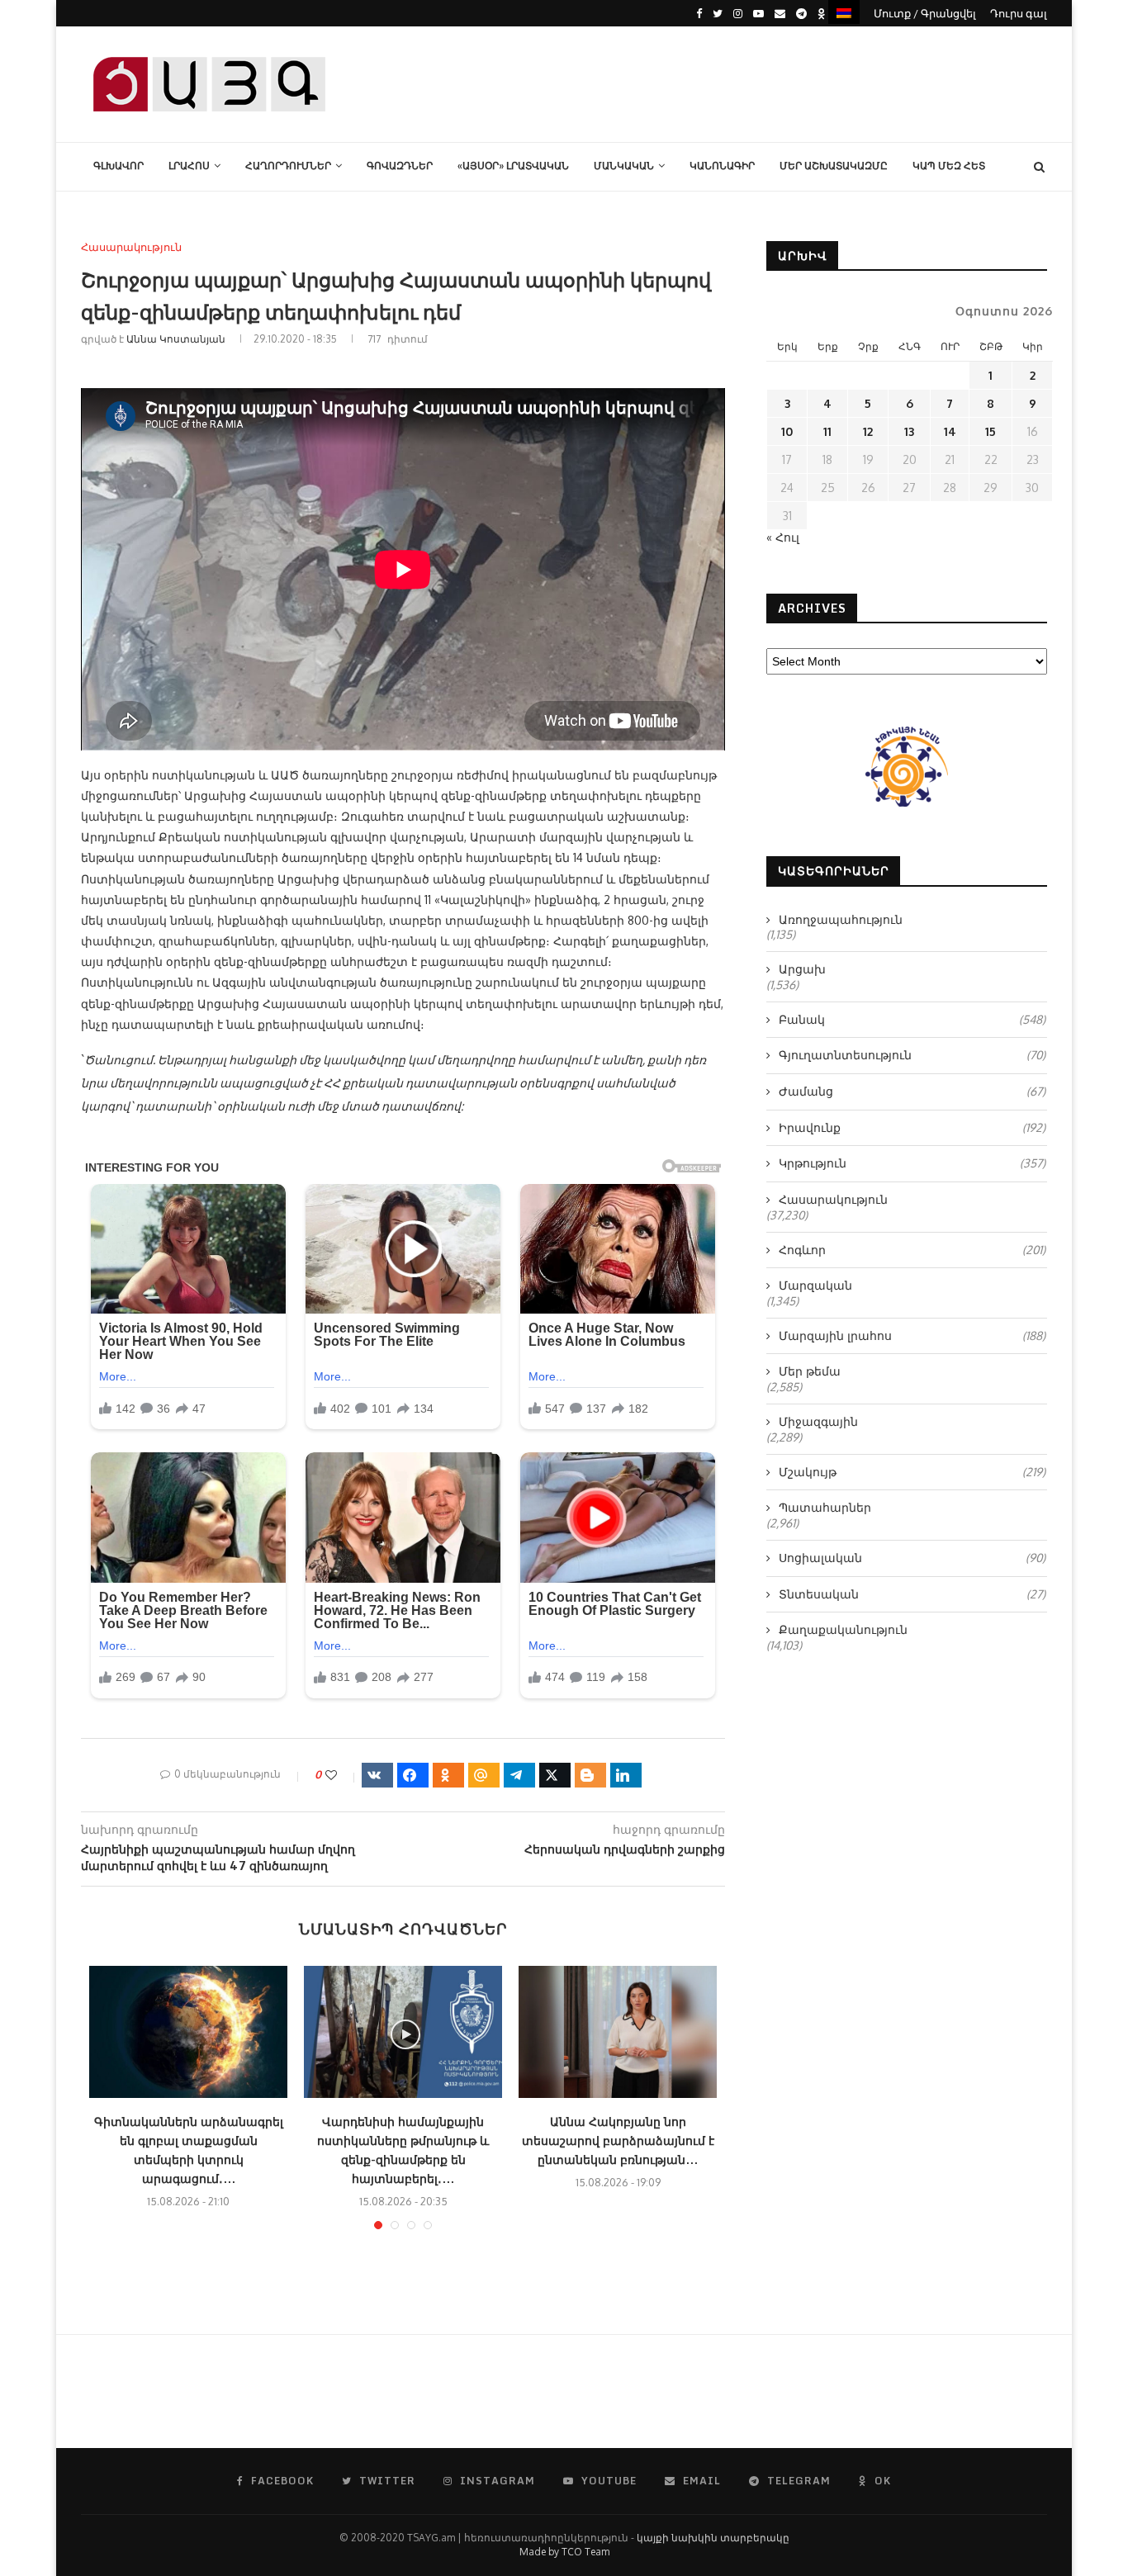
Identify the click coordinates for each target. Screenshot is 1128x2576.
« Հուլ (783, 537)
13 (909, 431)
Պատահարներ (825, 1507)
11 (827, 431)
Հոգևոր (912, 1250)
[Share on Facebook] (413, 1775)
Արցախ (802, 969)
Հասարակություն (131, 247)
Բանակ (912, 1019)
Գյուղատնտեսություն (912, 1055)
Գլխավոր (118, 166)
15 (991, 431)
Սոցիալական (912, 1558)
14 (950, 431)
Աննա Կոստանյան (176, 339)
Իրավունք (912, 1127)
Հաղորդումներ (288, 166)
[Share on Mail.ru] (484, 1775)
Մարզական (815, 1285)
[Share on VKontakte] (377, 1775)
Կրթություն (912, 1163)
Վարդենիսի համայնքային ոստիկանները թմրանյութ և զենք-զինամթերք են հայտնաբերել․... (403, 2150)
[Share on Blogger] (590, 1775)
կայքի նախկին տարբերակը (713, 2538)
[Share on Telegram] (519, 1775)
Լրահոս (189, 166)
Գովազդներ (400, 166)
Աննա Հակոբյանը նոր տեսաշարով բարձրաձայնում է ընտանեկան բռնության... (618, 2140)
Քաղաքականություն (843, 1629)
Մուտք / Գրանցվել (925, 13)
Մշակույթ (912, 1472)
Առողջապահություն (841, 919)
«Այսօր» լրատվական (513, 166)
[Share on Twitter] (555, 1775)
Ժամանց (912, 1091)
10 (787, 431)
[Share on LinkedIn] (626, 1775)
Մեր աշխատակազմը (834, 166)
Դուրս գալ (1019, 13)
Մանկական (624, 166)
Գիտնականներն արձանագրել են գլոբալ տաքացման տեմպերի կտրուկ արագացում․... (189, 2150)
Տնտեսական (912, 1594)
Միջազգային (818, 1421)
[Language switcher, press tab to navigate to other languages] (844, 12)
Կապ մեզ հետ (949, 166)
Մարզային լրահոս (912, 1335)
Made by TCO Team (564, 2552)
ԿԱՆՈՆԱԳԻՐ (722, 166)
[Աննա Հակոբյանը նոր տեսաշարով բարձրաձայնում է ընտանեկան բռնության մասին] (618, 2032)
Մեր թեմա (810, 1371)
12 (868, 431)
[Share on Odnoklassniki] (448, 1775)
